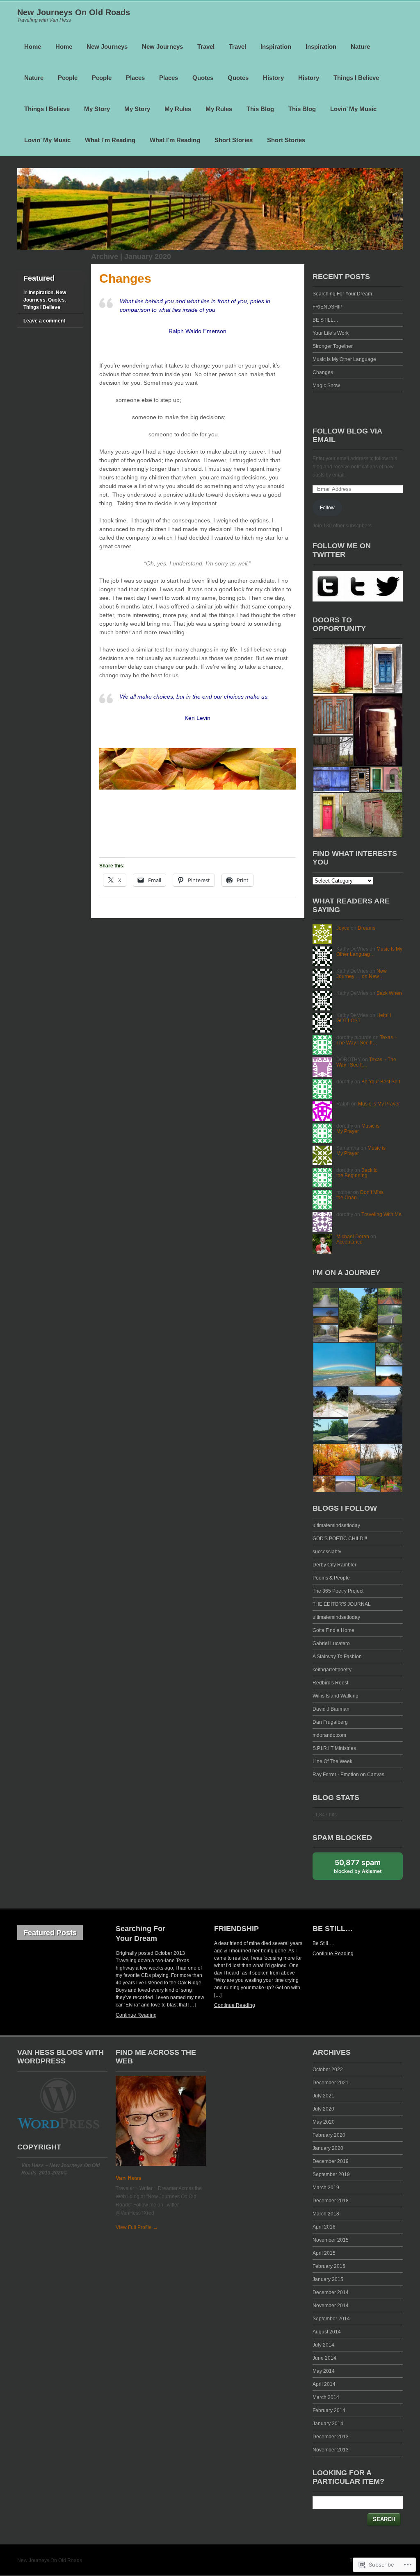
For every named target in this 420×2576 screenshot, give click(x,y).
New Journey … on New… (362, 974)
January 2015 (328, 2279)
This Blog (260, 109)
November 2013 (331, 2450)
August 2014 (327, 2332)
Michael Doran (353, 1237)
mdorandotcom (329, 1735)
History (273, 78)
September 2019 (331, 2174)
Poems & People (331, 1578)
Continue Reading (136, 2015)
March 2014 (326, 2397)
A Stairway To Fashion (337, 1657)
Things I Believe (356, 78)
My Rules (178, 109)
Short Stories (234, 140)
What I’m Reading (110, 140)
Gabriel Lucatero (331, 1643)
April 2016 (324, 2227)
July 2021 (323, 2096)
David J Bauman (331, 1709)
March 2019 (326, 2188)
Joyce (343, 928)
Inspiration (276, 47)
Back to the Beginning (357, 1173)
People (68, 78)
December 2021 (331, 2083)
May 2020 (324, 2122)
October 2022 (328, 2070)
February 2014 (329, 2410)
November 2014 (331, 2306)
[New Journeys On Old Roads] (210, 248)
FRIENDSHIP (328, 307)
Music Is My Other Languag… (369, 952)
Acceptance (349, 1242)
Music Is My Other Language (344, 359)
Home (33, 47)
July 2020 (323, 2109)
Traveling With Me (381, 1214)
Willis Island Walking (336, 1696)
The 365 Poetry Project (338, 1591)
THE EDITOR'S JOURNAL (342, 1604)
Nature (360, 47)
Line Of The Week (332, 1761)
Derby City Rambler (334, 1565)
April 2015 (324, 2253)
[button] (342, 669)
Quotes (203, 78)
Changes (125, 278)
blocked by (358, 1866)
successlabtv (327, 1552)
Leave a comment (44, 321)
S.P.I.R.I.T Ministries (334, 1748)
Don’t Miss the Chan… (360, 1195)
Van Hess (129, 2178)
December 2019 (331, 2161)
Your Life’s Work (331, 333)
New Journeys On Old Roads (74, 12)
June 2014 (324, 2358)
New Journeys (107, 47)
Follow (327, 508)
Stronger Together (333, 346)
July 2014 (323, 2345)
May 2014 (324, 2371)
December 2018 (331, 2201)
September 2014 (331, 2319)
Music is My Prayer (379, 1104)
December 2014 (331, 2292)
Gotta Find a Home (333, 1630)
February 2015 (329, 2266)
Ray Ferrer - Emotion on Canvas (348, 1775)
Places (135, 78)
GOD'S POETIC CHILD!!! (340, 1539)
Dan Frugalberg (330, 1722)
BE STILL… (325, 320)
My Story (97, 109)
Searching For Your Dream (342, 294)
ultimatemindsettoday (336, 1525)
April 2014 (324, 2384)
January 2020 (328, 2148)
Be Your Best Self (381, 1082)
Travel (206, 47)
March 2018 (326, 2214)
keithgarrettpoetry (332, 1670)
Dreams (366, 928)
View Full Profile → (137, 2227)
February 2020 (329, 2135)
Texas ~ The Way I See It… (367, 1040)
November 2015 (331, 2240)
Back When (389, 993)
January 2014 (328, 2424)
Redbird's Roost (330, 1683)
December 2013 (331, 2437)
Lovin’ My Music (353, 109)
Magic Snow (326, 386)
